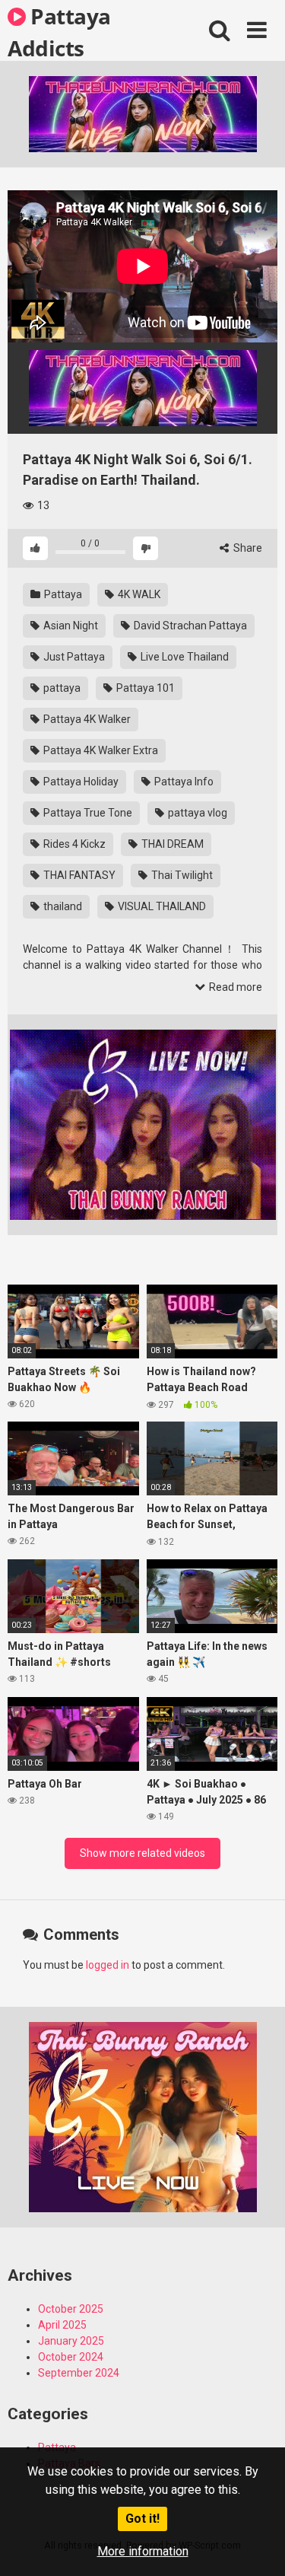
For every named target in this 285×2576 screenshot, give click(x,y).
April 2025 (62, 2325)
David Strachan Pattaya (189, 626)
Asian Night (70, 626)
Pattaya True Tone (87, 813)
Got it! (142, 2519)
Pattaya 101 (144, 688)
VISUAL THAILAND (161, 906)
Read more (234, 987)
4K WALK (138, 594)
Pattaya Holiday (80, 782)
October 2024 (71, 2357)
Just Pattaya (73, 657)
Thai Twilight (181, 875)
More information (143, 2551)
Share (247, 548)
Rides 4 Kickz (73, 844)
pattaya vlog (196, 813)
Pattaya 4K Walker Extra (100, 750)
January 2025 (71, 2341)
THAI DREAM (171, 844)
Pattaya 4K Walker (86, 719)
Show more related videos (142, 1853)
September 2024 (79, 2373)
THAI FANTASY (78, 875)
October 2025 (71, 2309)
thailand (62, 906)
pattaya (61, 688)
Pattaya (62, 594)
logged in (108, 1965)
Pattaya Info (183, 782)
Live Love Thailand (184, 657)
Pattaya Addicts (59, 31)
